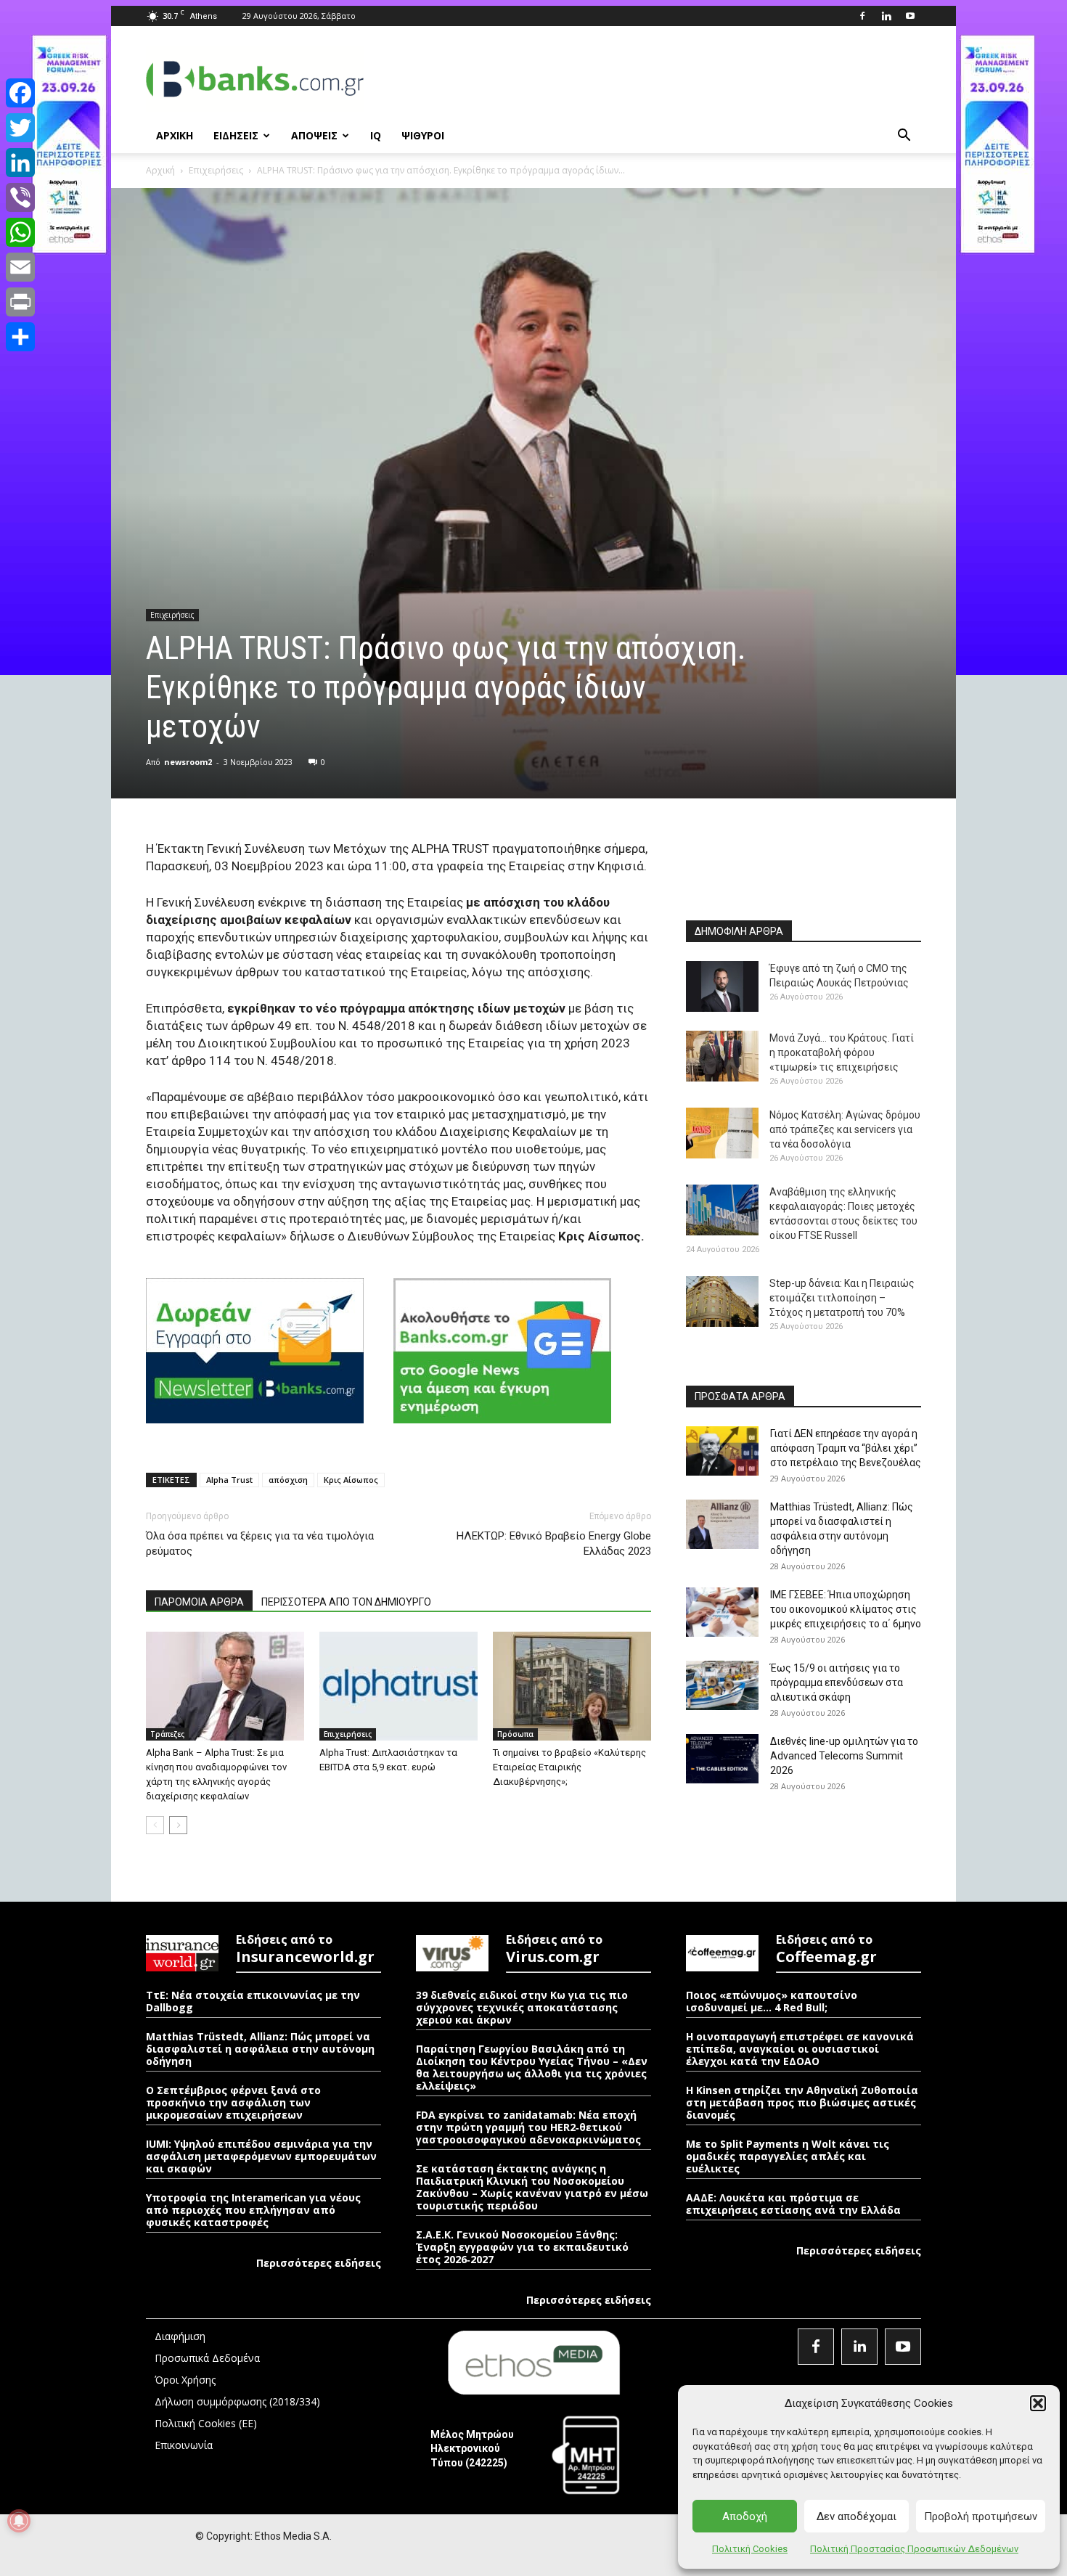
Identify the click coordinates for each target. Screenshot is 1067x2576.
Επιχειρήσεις (216, 170)
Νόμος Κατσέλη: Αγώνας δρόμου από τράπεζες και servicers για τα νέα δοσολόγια (845, 1129)
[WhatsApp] (20, 232)
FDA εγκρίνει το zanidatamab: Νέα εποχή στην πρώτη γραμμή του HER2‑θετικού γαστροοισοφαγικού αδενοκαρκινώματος (528, 2127)
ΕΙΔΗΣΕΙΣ (236, 135)
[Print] (20, 302)
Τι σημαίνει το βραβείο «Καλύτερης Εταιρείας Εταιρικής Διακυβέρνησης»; (569, 1767)
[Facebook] (862, 16)
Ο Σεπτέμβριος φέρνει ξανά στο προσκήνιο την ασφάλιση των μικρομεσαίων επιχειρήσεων (233, 2102)
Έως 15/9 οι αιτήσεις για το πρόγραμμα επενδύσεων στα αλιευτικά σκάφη (837, 1682)
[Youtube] (910, 16)
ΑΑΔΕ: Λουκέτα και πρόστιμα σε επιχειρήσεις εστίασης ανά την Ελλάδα (793, 2204)
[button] (1038, 2403)
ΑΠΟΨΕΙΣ (314, 135)
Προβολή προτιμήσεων (981, 2516)
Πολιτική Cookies (750, 2549)
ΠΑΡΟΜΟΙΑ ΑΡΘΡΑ (199, 1602)
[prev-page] (155, 1825)
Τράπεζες (167, 1734)
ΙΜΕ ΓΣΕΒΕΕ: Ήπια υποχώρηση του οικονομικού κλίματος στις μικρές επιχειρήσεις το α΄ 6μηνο (846, 1609)
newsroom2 (188, 762)
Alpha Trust (229, 1480)
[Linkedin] (886, 16)
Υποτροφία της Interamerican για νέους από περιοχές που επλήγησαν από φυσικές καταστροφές (253, 2210)
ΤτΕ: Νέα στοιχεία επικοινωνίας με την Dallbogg (253, 2001)
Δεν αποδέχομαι (857, 2516)
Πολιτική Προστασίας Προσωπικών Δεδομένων (914, 2549)
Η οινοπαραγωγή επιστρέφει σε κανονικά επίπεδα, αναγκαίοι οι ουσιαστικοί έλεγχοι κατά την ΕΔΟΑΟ (800, 2049)
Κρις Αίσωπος (351, 1480)
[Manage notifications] (19, 2521)
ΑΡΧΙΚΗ (175, 135)
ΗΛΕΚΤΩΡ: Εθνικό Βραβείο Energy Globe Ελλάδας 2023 (554, 1543)
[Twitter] (20, 128)
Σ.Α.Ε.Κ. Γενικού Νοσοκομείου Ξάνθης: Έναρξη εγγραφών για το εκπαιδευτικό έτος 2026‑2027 (522, 2247)
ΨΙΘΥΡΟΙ (423, 135)
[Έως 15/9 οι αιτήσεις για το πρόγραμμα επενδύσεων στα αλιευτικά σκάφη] (722, 1686)
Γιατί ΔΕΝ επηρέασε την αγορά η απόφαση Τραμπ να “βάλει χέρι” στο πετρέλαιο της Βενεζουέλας (846, 1448)
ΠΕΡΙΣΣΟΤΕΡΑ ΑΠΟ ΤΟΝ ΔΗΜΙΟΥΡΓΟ (346, 1602)
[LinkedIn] (20, 163)
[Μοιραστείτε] (20, 337)
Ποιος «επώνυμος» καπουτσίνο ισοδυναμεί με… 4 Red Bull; (772, 2001)
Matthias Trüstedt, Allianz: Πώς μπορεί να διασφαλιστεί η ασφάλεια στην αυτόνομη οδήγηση (260, 2049)
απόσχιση (288, 1480)
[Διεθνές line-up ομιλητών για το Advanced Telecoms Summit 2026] (722, 1759)
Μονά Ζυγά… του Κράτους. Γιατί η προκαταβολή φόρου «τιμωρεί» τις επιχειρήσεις (842, 1052)
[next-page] (178, 1825)
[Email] (20, 267)
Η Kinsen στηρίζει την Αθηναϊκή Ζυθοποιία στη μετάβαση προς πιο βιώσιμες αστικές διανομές (802, 2102)
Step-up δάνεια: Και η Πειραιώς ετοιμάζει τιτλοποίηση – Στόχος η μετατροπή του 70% (842, 1298)
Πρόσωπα (515, 1734)
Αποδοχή (745, 2516)
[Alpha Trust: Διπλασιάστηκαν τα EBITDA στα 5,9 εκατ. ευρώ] (398, 1686)
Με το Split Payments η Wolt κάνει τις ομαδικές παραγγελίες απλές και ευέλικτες (788, 2156)
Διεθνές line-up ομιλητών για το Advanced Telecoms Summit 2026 (844, 1756)
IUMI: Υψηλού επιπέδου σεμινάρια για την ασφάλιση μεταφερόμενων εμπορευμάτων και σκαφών (261, 2156)
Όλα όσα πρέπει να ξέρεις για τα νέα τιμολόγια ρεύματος (260, 1543)
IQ (376, 135)
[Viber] (20, 197)
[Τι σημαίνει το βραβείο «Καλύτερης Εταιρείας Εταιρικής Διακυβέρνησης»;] (572, 1686)
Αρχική (160, 170)
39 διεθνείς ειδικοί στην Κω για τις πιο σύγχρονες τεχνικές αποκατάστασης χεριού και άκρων (522, 2007)
